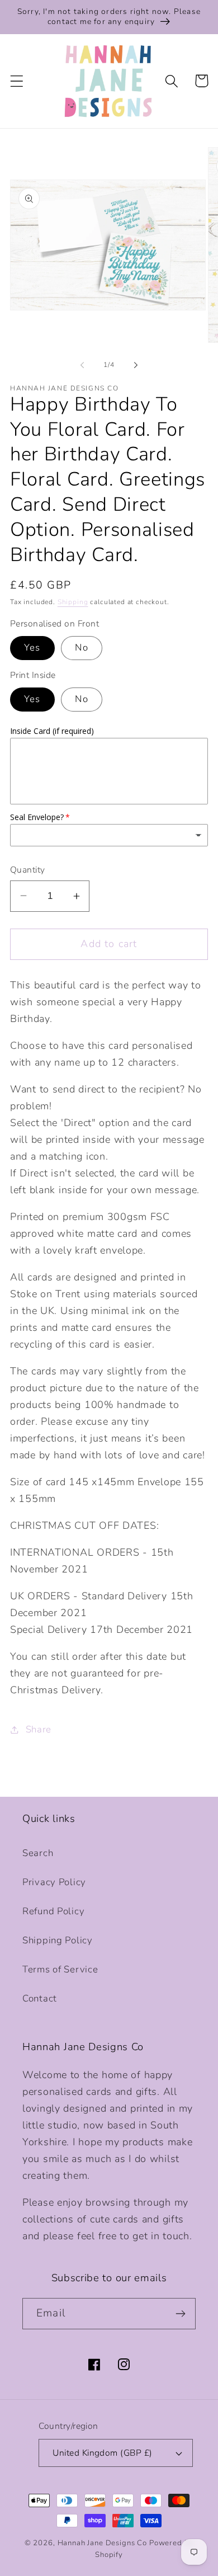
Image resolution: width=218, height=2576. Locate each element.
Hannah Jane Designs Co (102, 2543)
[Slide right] (136, 365)
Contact (40, 1998)
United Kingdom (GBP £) (103, 2453)
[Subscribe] (180, 2314)
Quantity (28, 870)
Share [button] (39, 1729)
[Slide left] (82, 365)
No (81, 647)
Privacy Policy (54, 1882)
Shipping (73, 602)
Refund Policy (53, 1911)
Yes (32, 647)
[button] (17, 81)
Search (38, 1853)
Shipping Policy (58, 1940)
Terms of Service (60, 1969)
